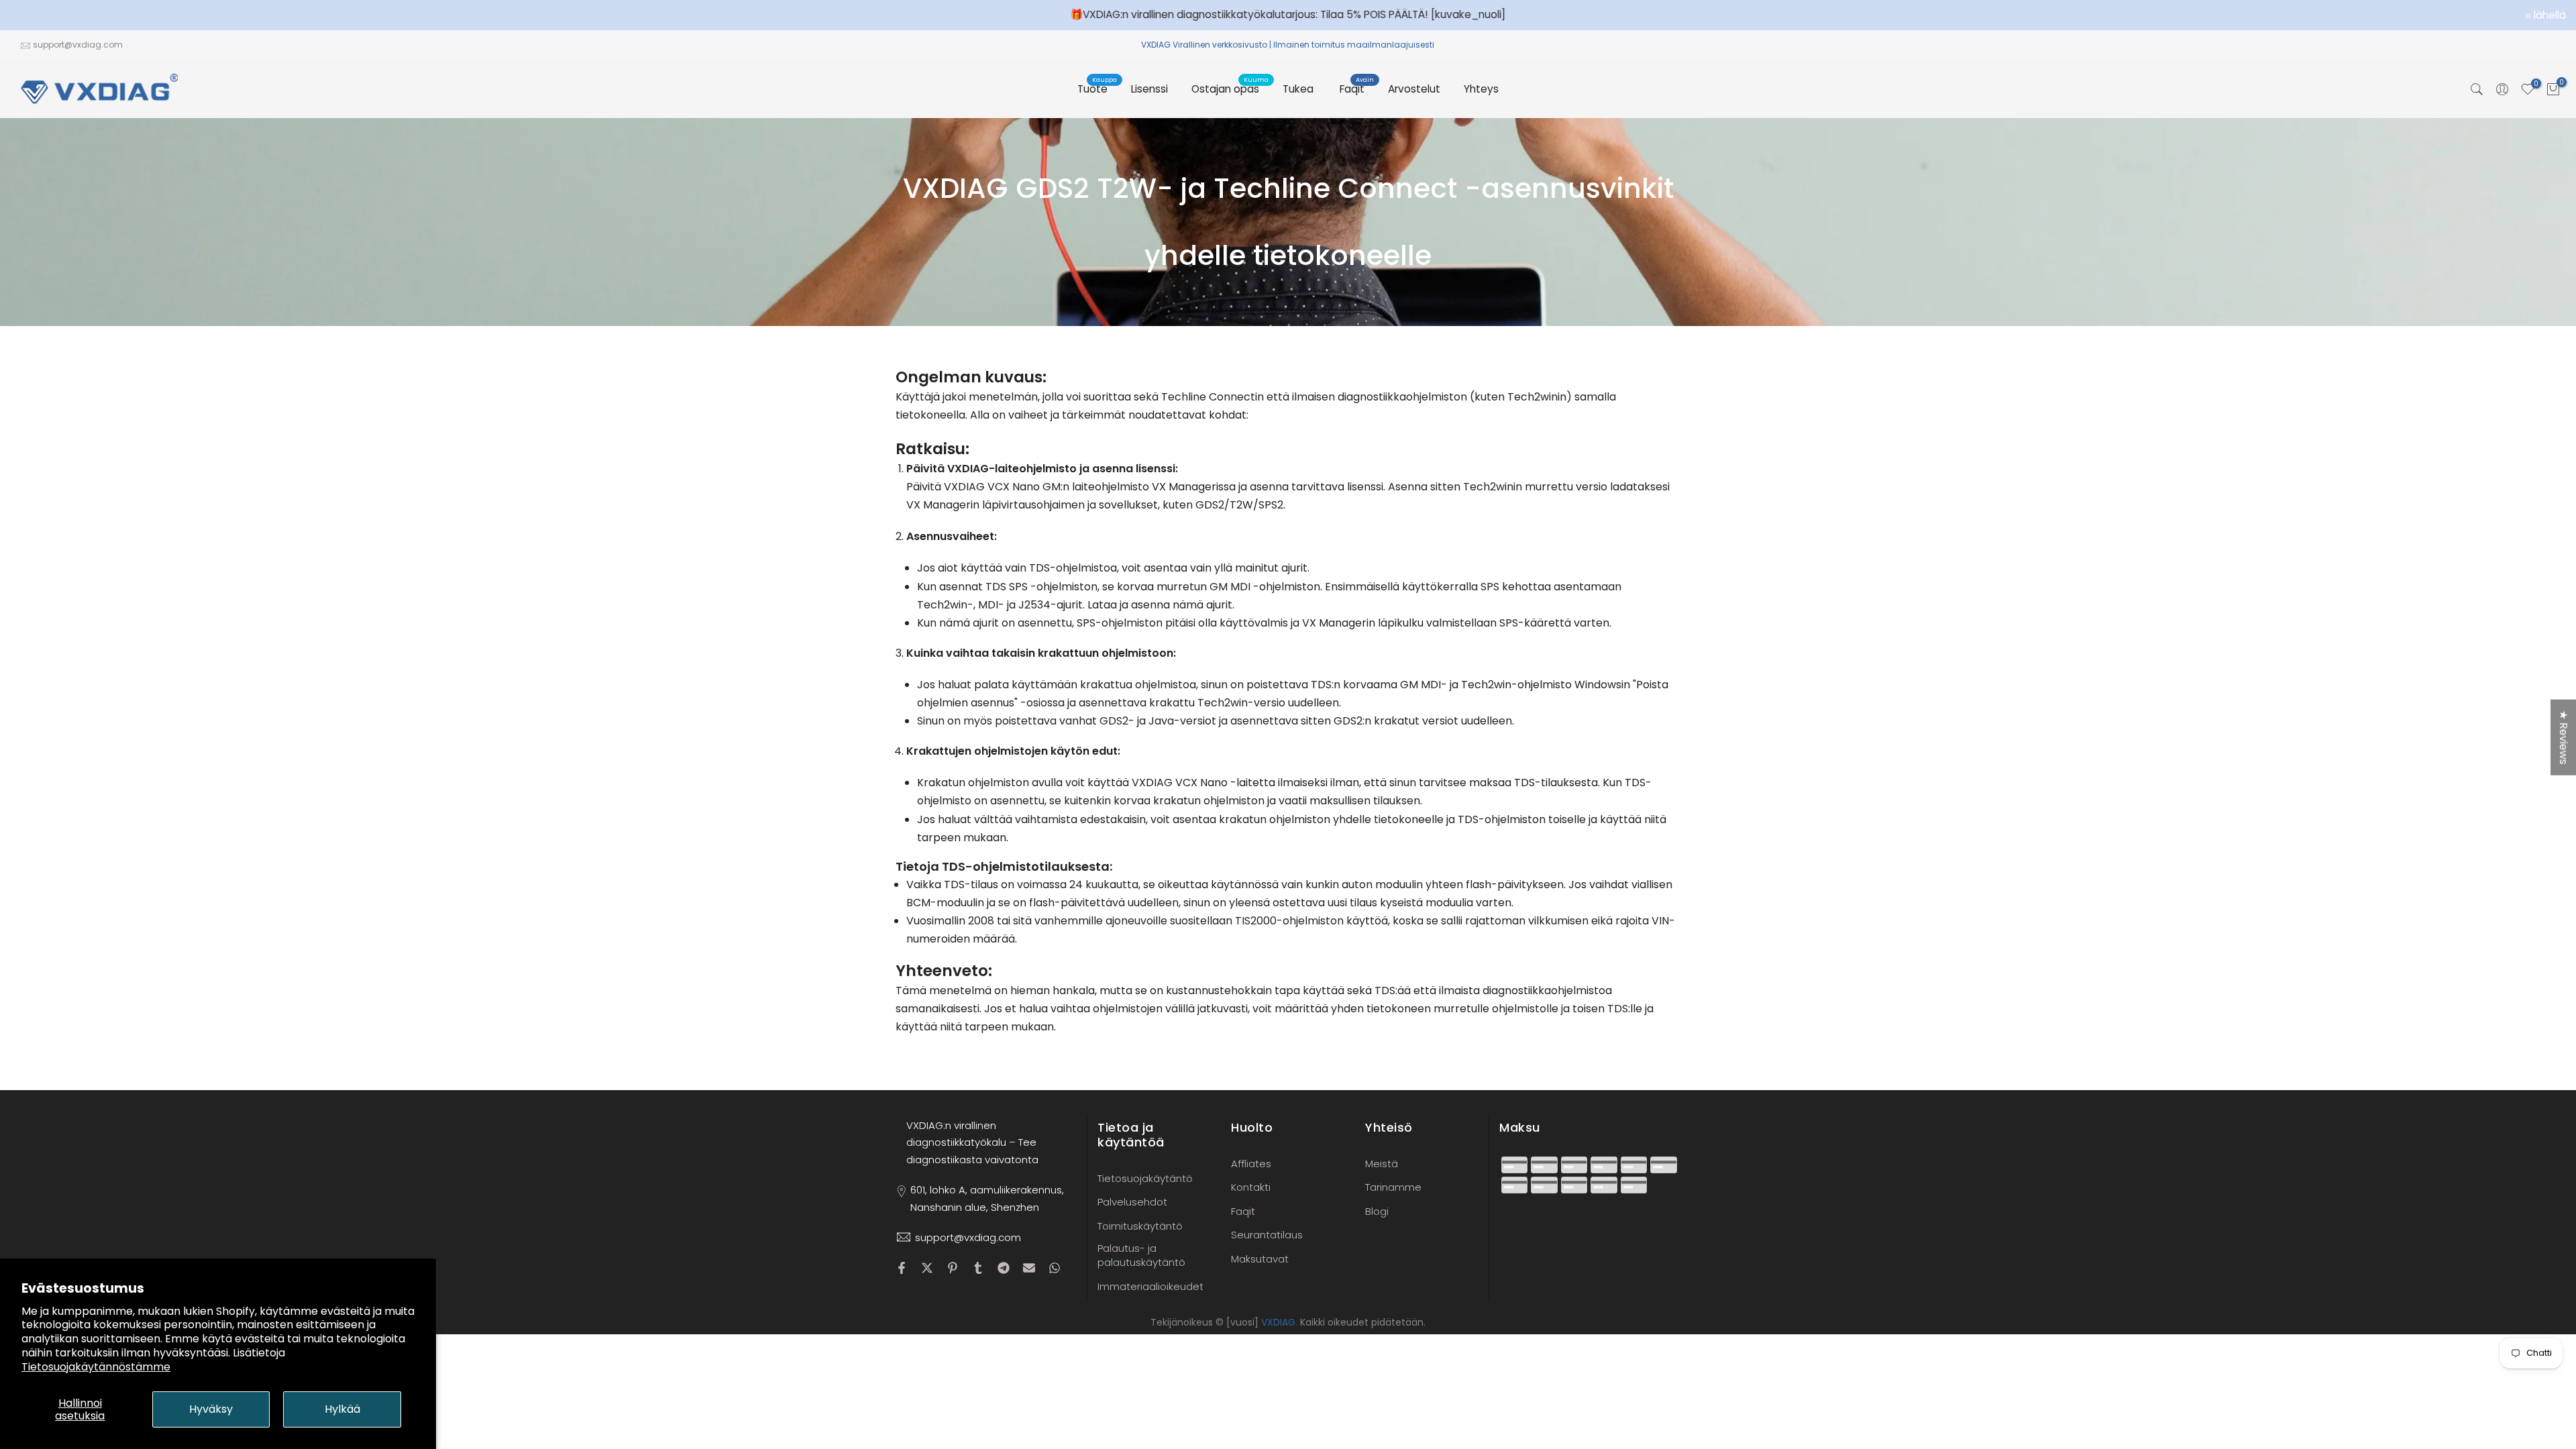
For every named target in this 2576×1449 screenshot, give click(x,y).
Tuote (1097, 88)
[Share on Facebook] (902, 1268)
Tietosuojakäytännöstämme (96, 1367)
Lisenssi (1149, 89)
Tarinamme (1393, 1187)
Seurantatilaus (1267, 1235)
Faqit (1357, 88)
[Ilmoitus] (1288, 15)
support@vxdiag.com (78, 45)
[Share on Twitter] (927, 1268)
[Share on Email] (1029, 1268)
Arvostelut (1414, 89)
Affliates (1251, 1164)
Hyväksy (211, 1409)
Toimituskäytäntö (1140, 1226)
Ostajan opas (1230, 88)
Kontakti (1251, 1187)
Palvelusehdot (1132, 1202)
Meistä (1382, 1164)
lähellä (34, 15)
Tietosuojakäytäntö (1145, 1178)
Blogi (1377, 1211)
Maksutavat (1260, 1259)
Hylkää (342, 1409)
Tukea (1298, 89)
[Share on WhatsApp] (1055, 1268)
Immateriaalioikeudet (1150, 1286)
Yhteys (1481, 89)
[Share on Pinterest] (953, 1268)
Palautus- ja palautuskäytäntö (1141, 1255)
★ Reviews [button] (2564, 738)
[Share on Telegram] (1004, 1268)
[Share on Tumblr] (978, 1268)
